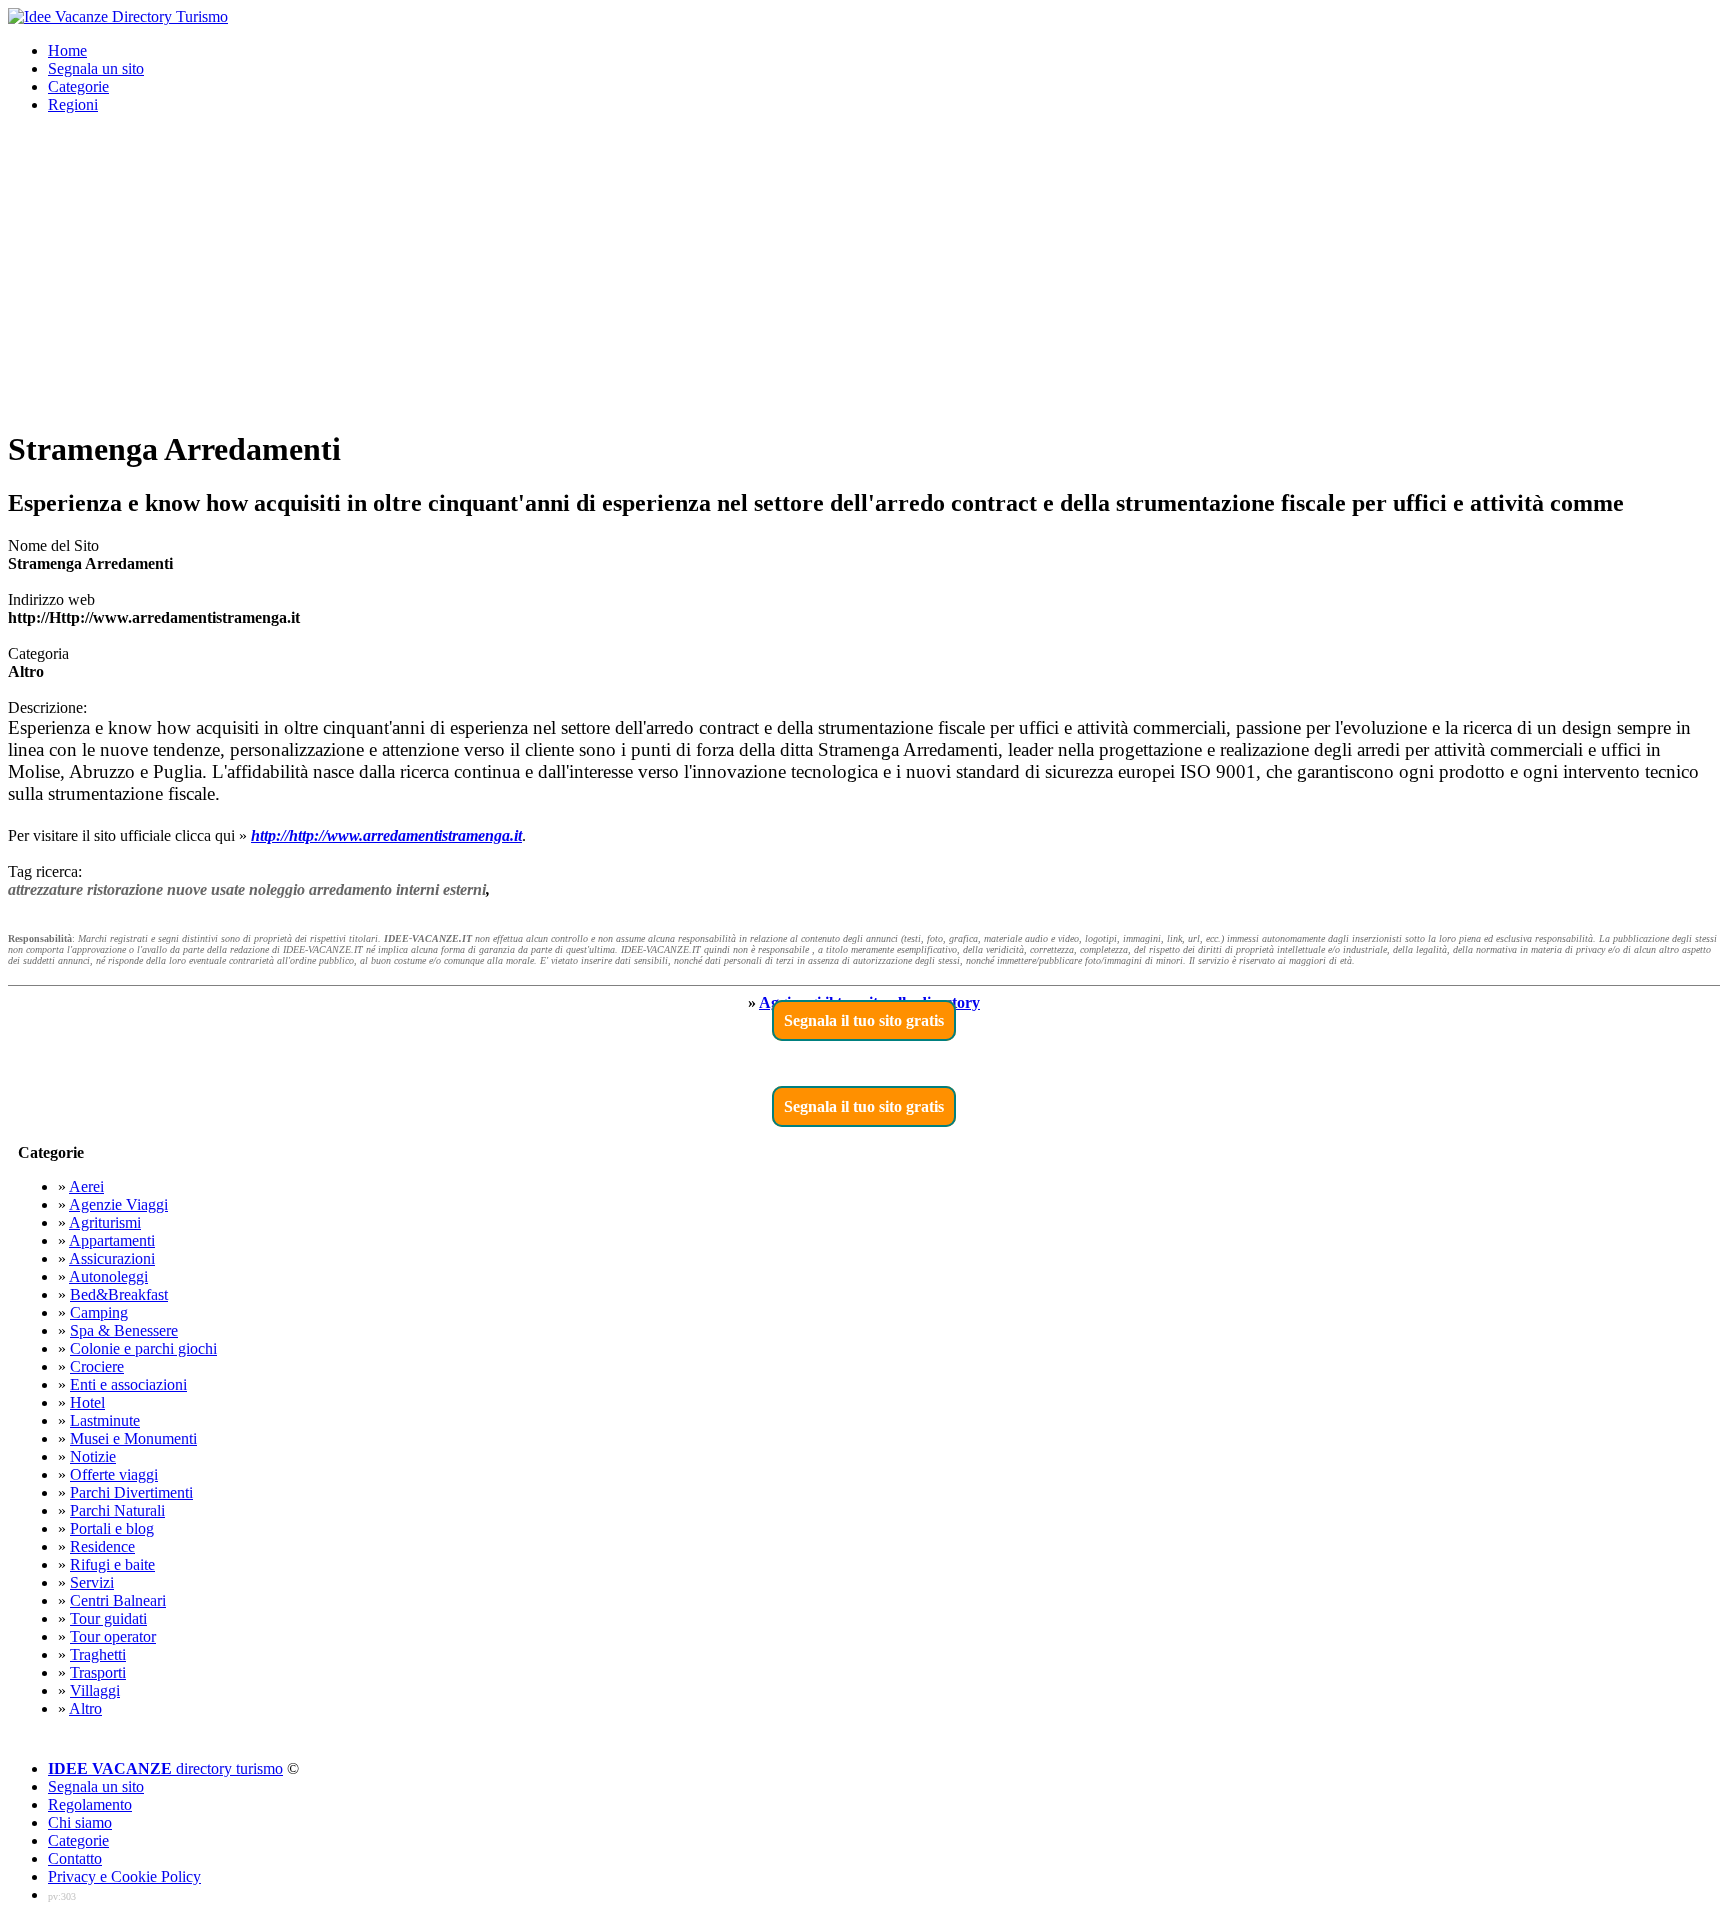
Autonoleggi (108, 1276)
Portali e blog (112, 1528)
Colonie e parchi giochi (143, 1348)
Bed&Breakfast (119, 1294)
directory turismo (165, 1768)
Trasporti (98, 1672)
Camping (99, 1312)
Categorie (78, 86)
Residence (102, 1546)
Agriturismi (105, 1222)
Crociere (97, 1366)
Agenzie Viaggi (118, 1204)
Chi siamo (80, 1822)
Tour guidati (108, 1618)
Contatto (75, 1858)
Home (67, 50)
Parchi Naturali (117, 1510)
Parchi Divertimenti (131, 1492)
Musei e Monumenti (133, 1438)
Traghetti (98, 1654)
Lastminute (105, 1420)
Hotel (87, 1402)
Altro (85, 1708)
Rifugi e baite (112, 1564)
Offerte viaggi (114, 1474)
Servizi (92, 1582)
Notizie (93, 1456)
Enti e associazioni (128, 1384)
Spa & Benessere (124, 1330)
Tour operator (113, 1636)
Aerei (86, 1186)
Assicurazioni (112, 1258)
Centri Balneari (118, 1600)
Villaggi (95, 1690)
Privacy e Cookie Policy (124, 1876)
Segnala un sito (96, 68)
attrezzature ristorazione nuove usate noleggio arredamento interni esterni (247, 889)
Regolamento (90, 1804)
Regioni (73, 104)
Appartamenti (112, 1240)
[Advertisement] (864, 270)
